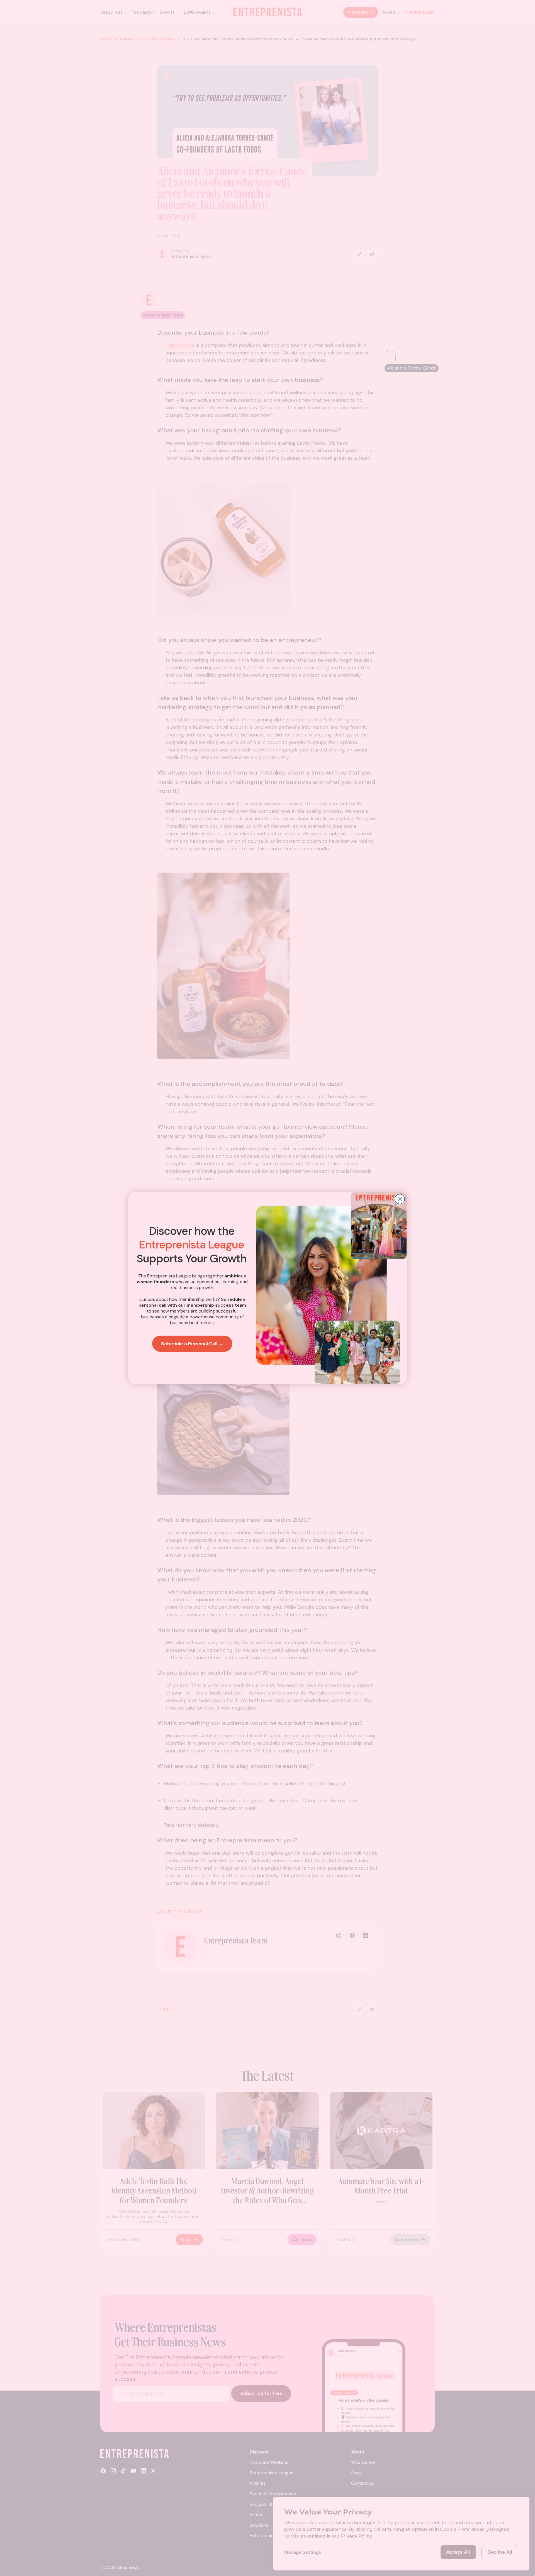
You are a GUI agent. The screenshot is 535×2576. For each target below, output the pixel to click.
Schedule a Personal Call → (192, 1344)
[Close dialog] (400, 1199)
